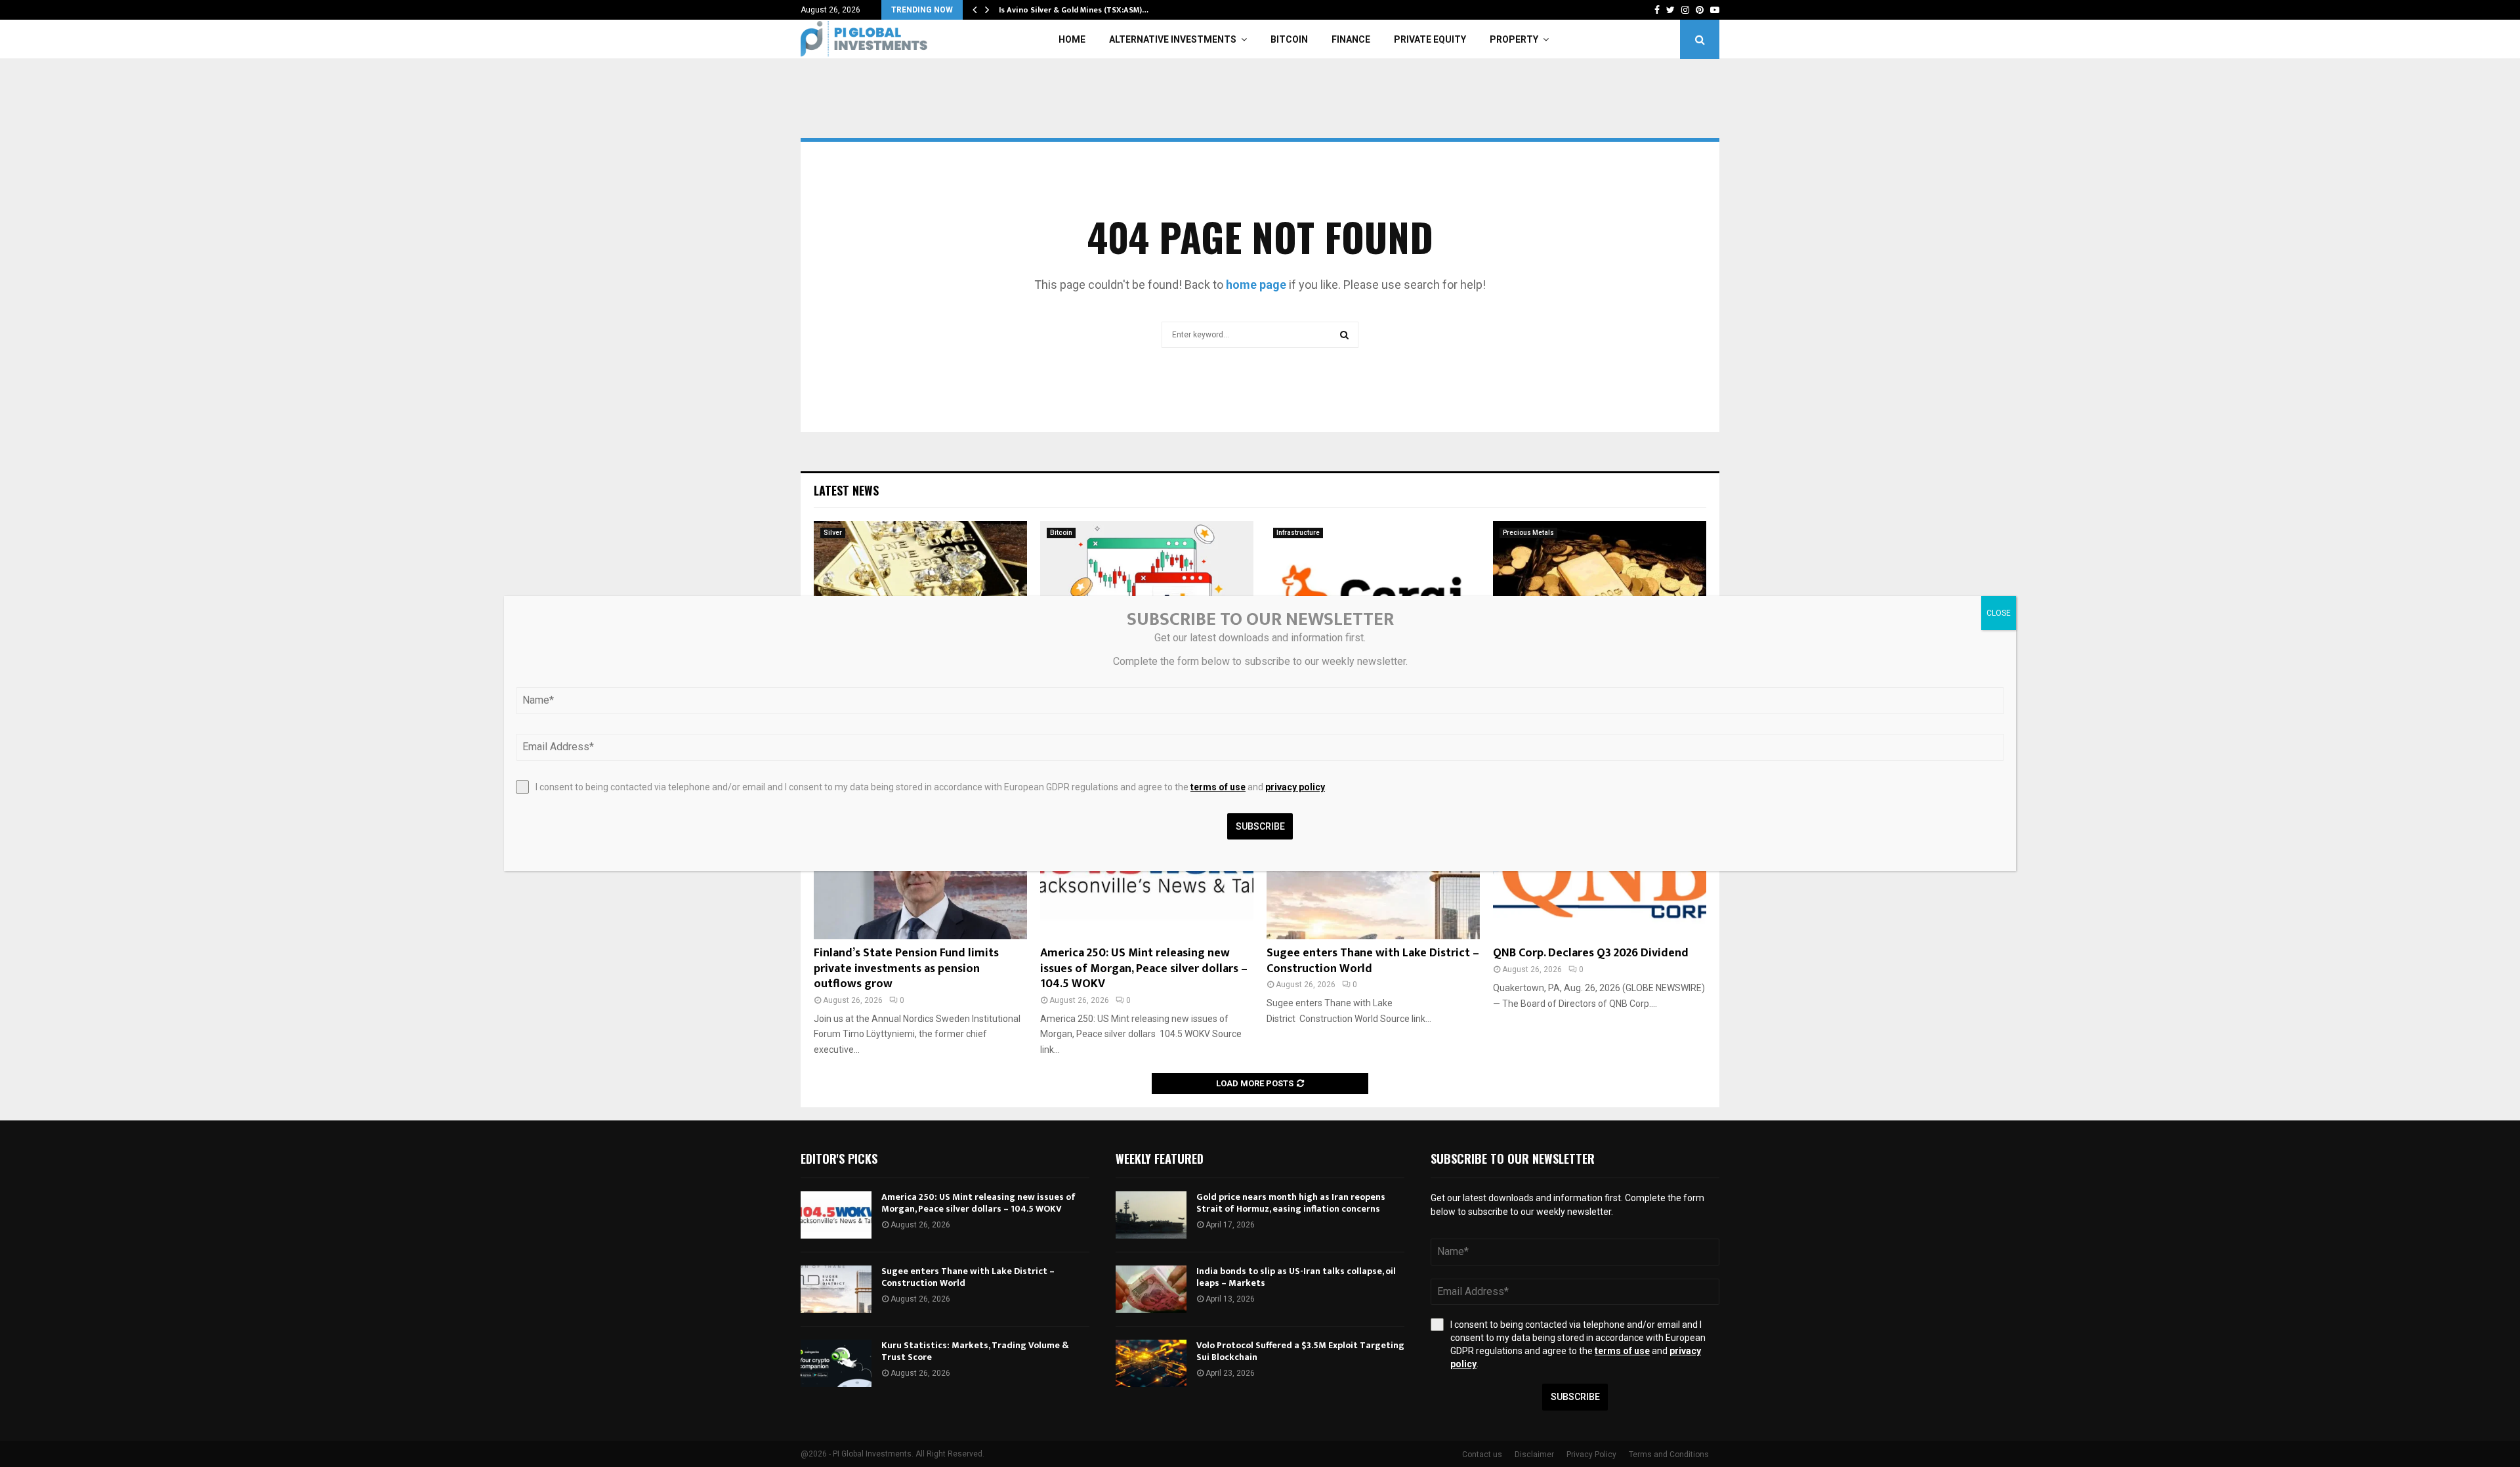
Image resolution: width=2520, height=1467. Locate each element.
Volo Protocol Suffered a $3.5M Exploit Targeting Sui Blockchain (1300, 1351)
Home (1072, 39)
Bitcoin (1289, 39)
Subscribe (1575, 1397)
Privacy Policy (1591, 1455)
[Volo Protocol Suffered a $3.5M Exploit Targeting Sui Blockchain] (1151, 1363)
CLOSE (1999, 613)
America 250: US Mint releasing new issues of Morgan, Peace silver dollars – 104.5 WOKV (1144, 968)
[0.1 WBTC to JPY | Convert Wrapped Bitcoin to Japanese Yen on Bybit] (1147, 592)
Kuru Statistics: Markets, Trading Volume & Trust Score (975, 1351)
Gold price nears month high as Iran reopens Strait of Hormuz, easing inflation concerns (1291, 1203)
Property (1514, 39)
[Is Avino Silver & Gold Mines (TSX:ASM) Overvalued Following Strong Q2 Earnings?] (920, 592)
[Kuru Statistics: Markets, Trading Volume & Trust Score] (836, 1363)
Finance (1351, 39)
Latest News (846, 490)
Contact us (1482, 1455)
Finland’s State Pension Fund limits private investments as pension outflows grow (906, 968)
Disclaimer (1534, 1455)
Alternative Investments (1173, 39)
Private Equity (1430, 39)
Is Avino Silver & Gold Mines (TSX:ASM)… (1074, 10)
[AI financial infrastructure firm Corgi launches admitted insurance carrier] (1373, 592)
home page (1256, 285)
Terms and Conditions (1669, 1455)
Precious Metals (1528, 533)
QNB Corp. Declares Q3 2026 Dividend (1591, 953)
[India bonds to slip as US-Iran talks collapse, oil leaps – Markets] (1151, 1289)
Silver (833, 533)
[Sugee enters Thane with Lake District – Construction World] (836, 1289)
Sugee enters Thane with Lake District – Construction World (1373, 961)
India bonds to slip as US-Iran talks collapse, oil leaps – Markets (1296, 1277)
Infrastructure (1298, 533)
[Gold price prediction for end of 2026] (1600, 592)
